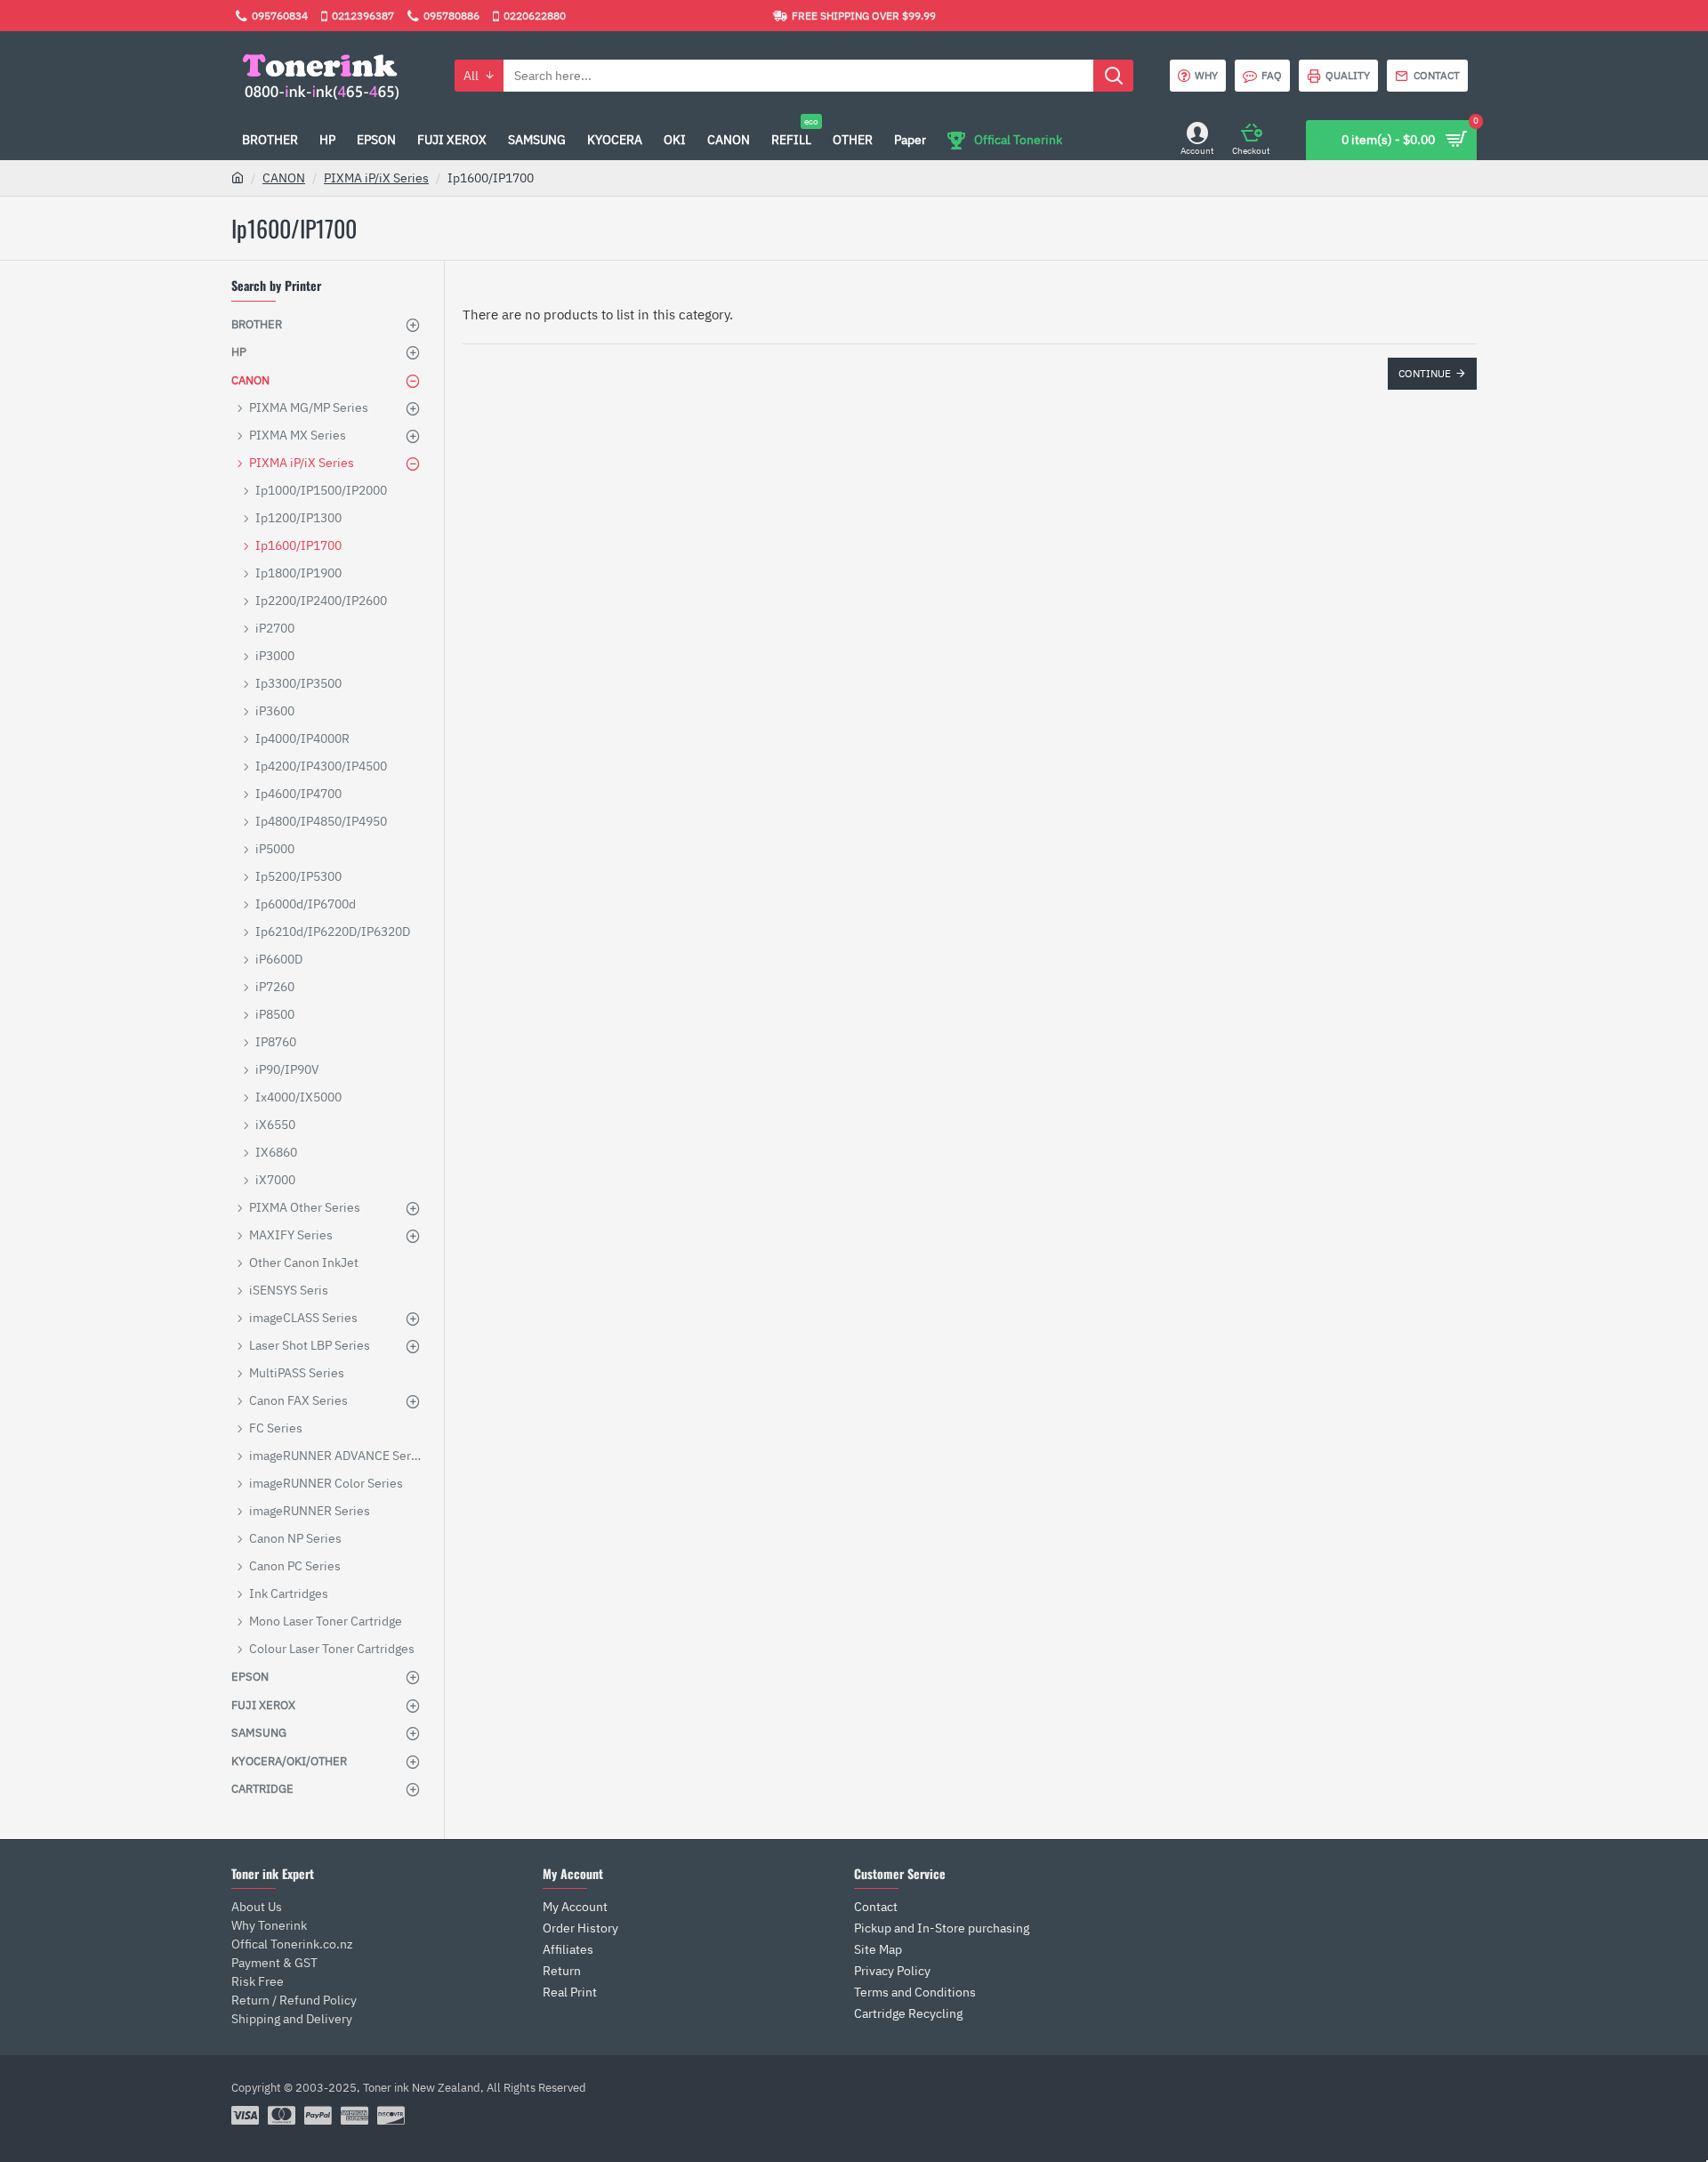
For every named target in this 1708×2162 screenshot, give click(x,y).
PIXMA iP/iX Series (376, 178)
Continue (1425, 373)
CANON (284, 178)
